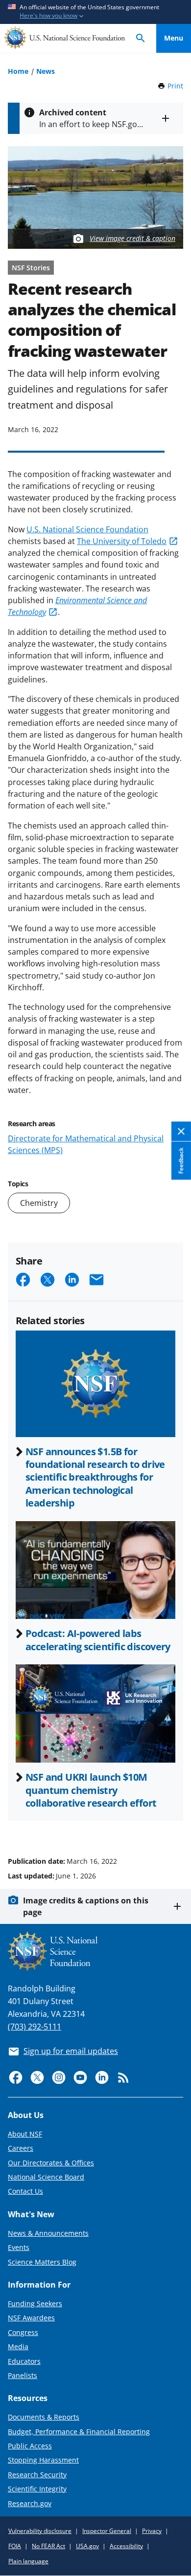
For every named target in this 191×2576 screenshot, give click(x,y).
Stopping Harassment (43, 2460)
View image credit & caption (132, 238)
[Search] (141, 38)
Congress (23, 2332)
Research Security (37, 2475)
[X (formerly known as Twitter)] (37, 2077)
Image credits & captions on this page (86, 1906)
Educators (24, 2361)
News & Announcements (48, 2233)
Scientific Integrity (37, 2489)
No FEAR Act (48, 2546)
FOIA (15, 2546)
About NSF (25, 2134)
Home (18, 71)
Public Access (30, 2446)
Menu (174, 38)
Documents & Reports (44, 2417)
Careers (21, 2148)
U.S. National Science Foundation (87, 529)
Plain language (28, 2561)
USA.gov (87, 2546)
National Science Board (46, 2177)
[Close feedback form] (181, 1132)
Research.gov (30, 2503)
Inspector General (107, 2531)
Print (175, 86)
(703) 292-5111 (35, 2027)
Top (174, 1824)
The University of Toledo (122, 541)
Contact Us (25, 2191)
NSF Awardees (31, 2318)
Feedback (181, 1161)
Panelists (23, 2375)
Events (19, 2247)
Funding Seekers (35, 2303)
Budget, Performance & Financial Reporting (79, 2432)
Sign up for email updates (71, 2051)
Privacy (152, 2531)
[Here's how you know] (95, 12)
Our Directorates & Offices (51, 2163)
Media (18, 2347)
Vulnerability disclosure (40, 2531)
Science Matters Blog (42, 2262)
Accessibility (126, 2546)
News (46, 71)
